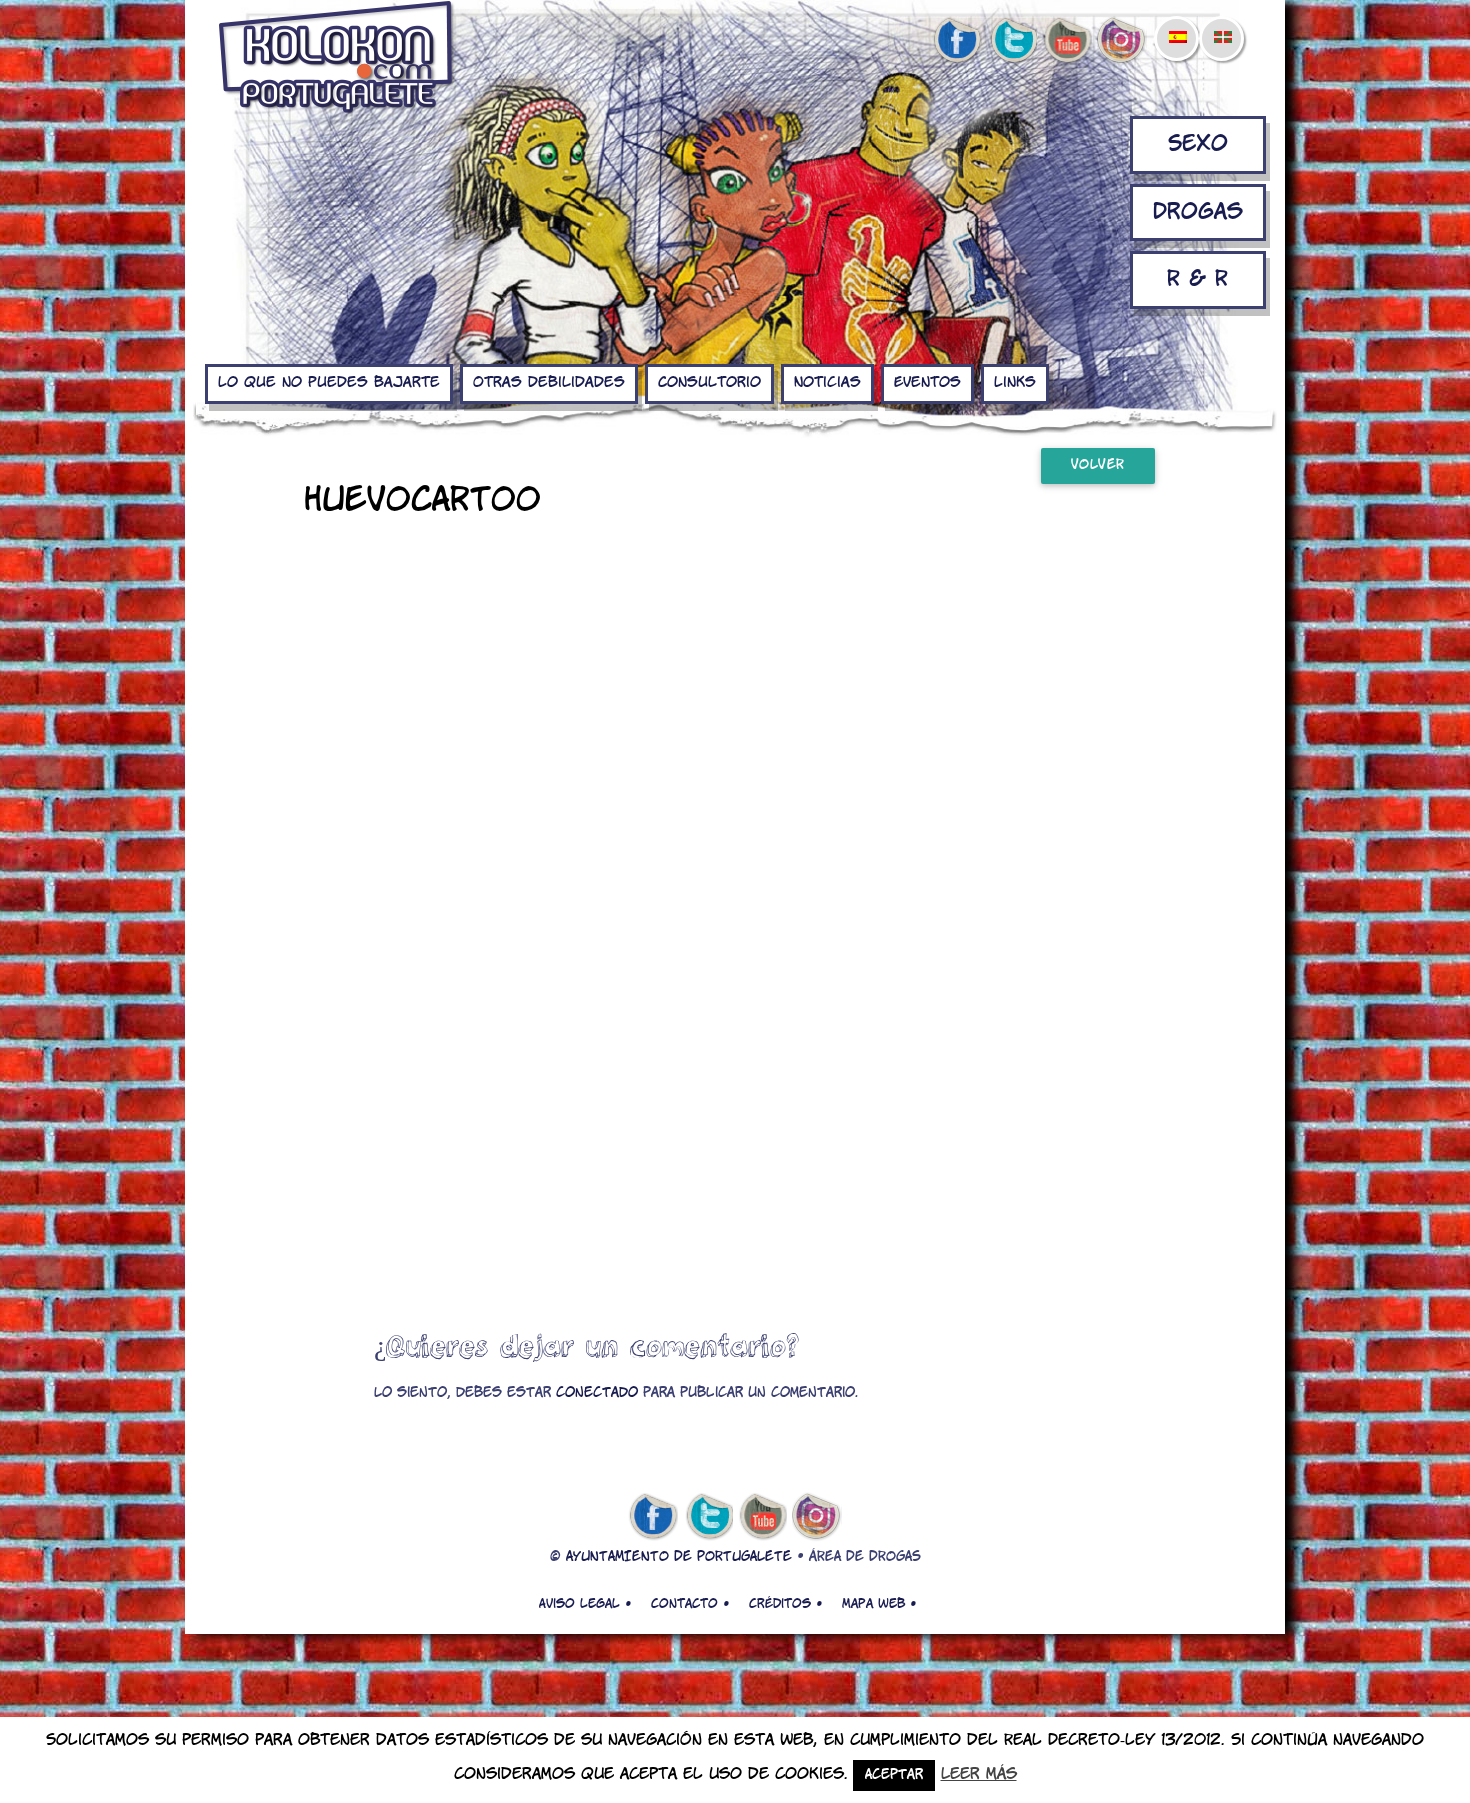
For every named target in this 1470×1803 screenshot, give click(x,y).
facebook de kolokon (957, 41)
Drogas (1198, 212)
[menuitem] (1177, 24)
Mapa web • (879, 1604)
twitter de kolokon (1012, 41)
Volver (1098, 465)
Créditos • (785, 1604)
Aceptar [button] (894, 1775)
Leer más (979, 1774)
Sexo (1198, 144)
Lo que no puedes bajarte (329, 383)
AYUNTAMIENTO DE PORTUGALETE (679, 1557)
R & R (1197, 279)
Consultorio (709, 383)
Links (1015, 383)
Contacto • (690, 1604)
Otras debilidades (549, 383)
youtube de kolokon (1067, 41)
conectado (597, 1393)
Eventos (927, 383)
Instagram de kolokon (1122, 41)
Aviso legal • (585, 1604)
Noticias (827, 383)
